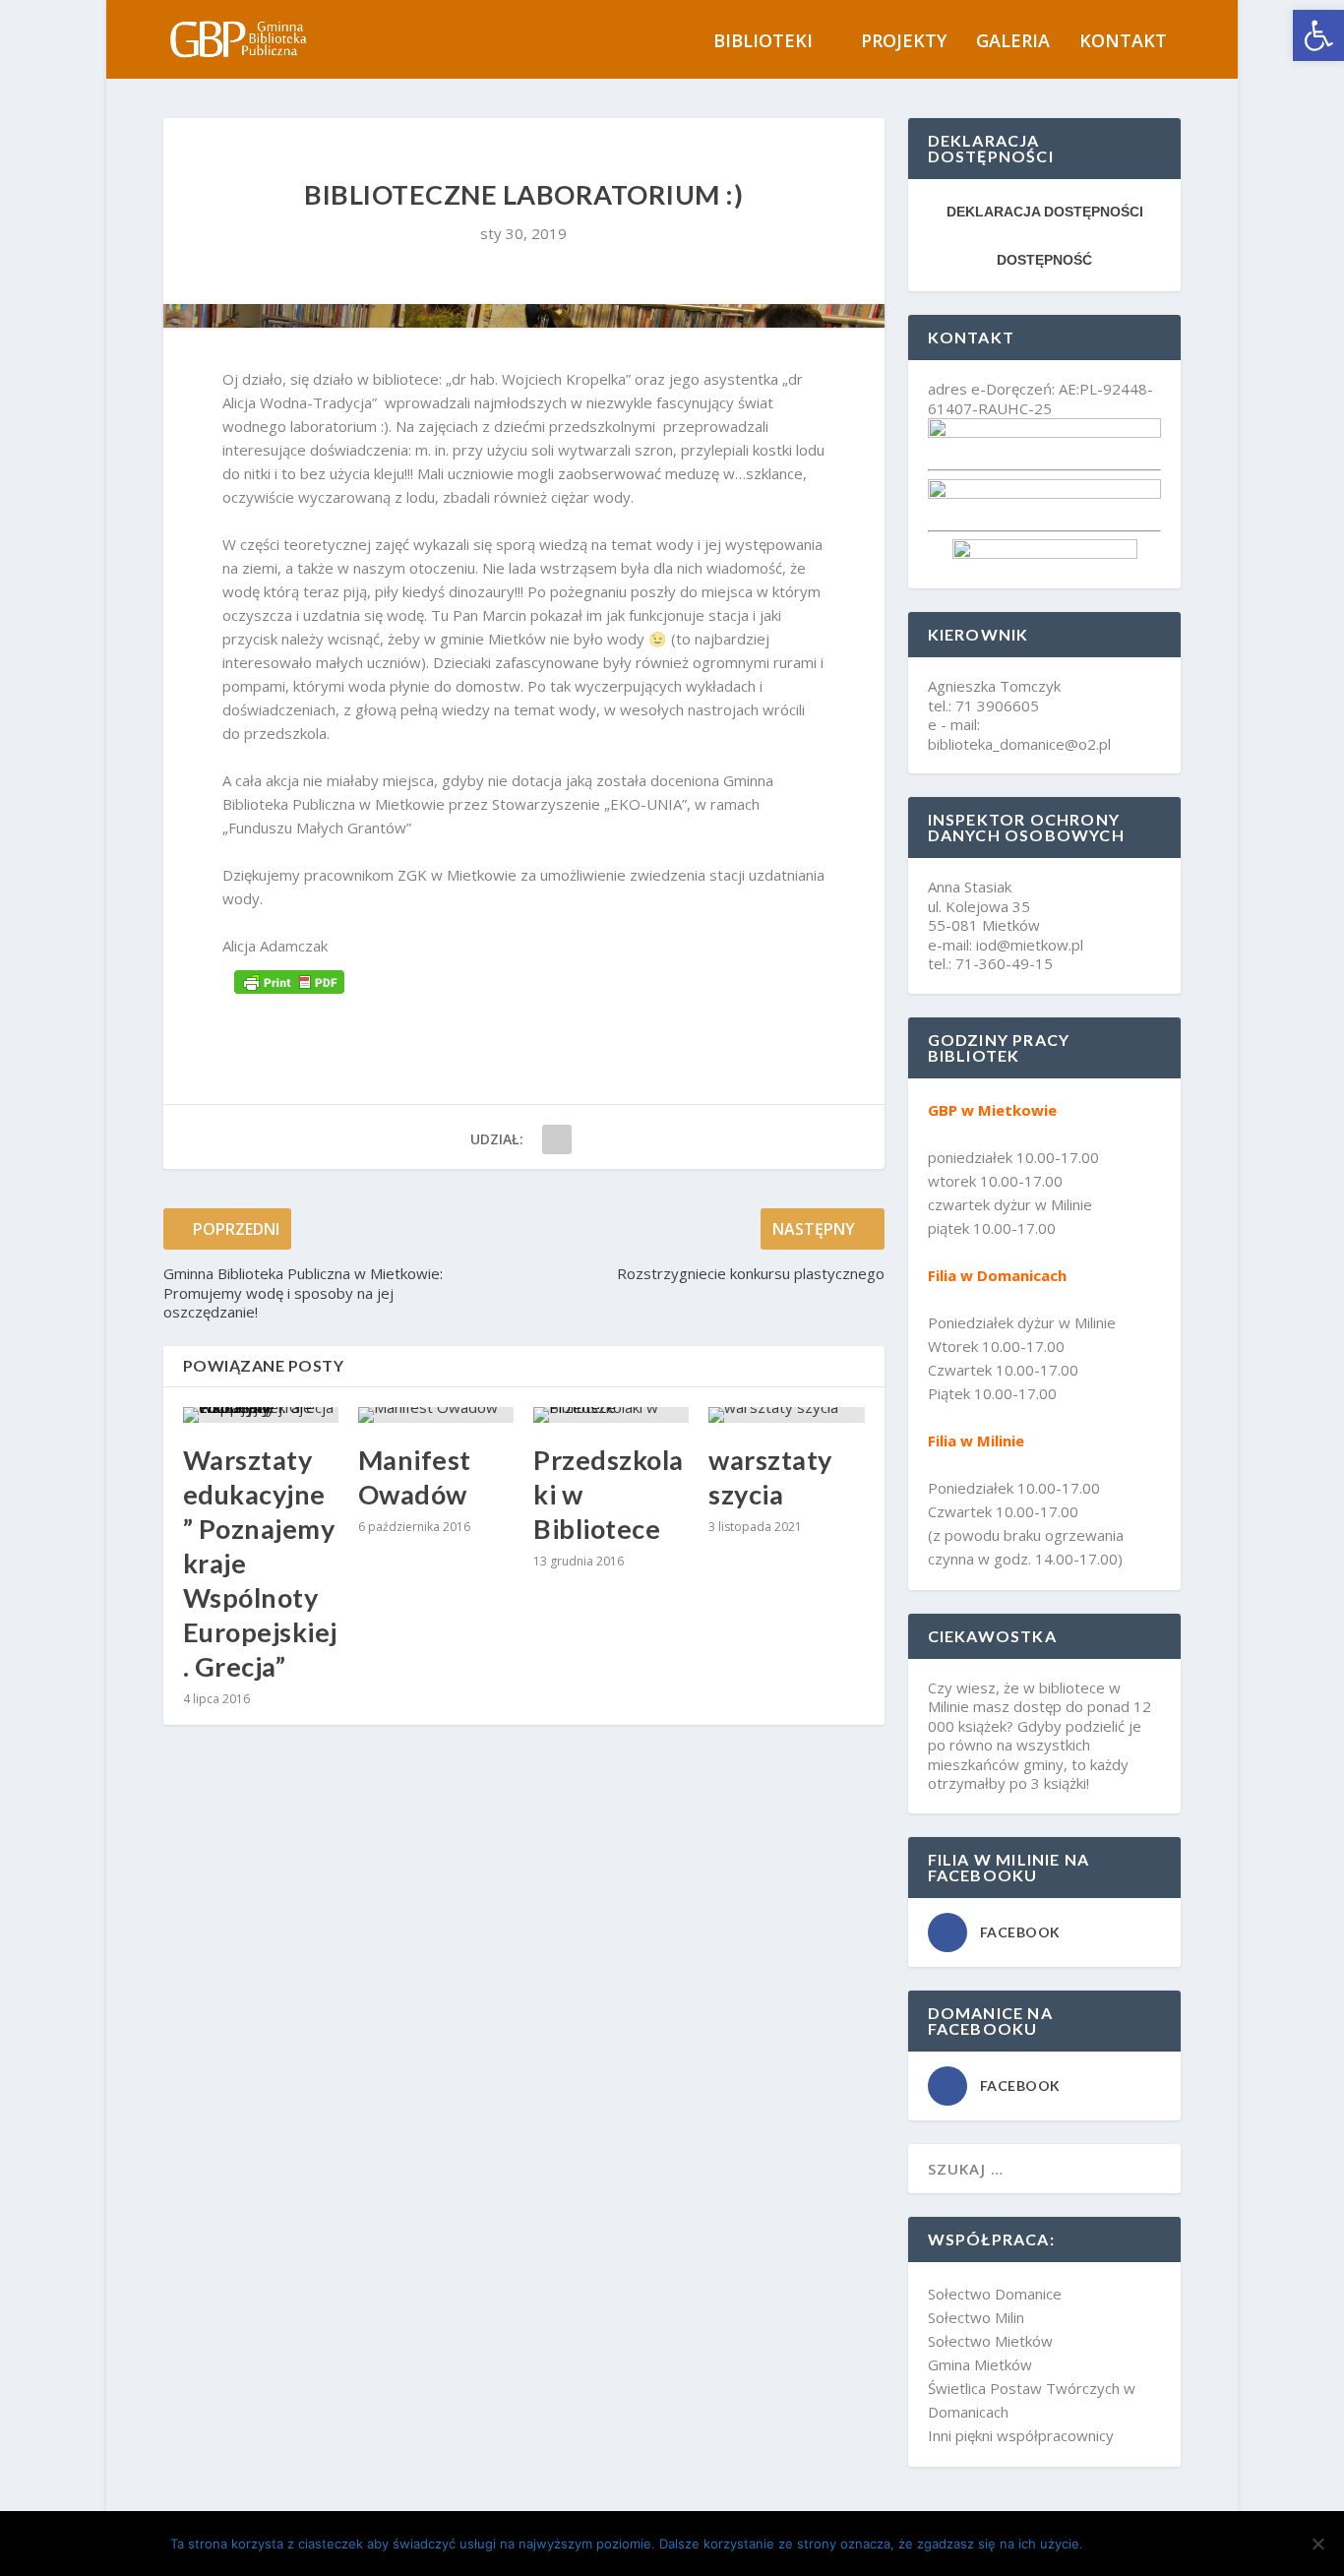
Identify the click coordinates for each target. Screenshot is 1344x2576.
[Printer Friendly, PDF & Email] (289, 981)
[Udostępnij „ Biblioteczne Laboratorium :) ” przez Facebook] (557, 1139)
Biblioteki (763, 42)
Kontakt (1123, 42)
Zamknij (1134, 2544)
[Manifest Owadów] (436, 1415)
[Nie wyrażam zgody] (1317, 2544)
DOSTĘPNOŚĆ (1044, 260)
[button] (1318, 35)
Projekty (904, 42)
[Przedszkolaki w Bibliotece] (611, 1415)
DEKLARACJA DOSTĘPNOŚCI (1045, 212)
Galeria (1013, 42)
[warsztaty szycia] (786, 1415)
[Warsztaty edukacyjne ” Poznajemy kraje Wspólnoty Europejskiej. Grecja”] (261, 1415)
